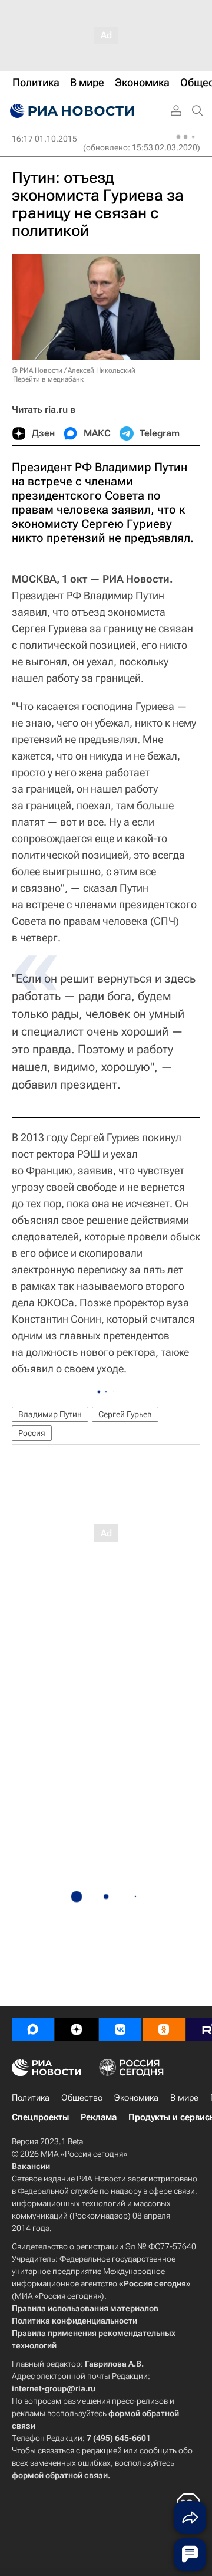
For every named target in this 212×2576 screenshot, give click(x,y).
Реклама (99, 2117)
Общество (82, 2098)
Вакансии (31, 2166)
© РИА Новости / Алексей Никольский (74, 370)
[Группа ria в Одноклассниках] (164, 2029)
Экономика (136, 2098)
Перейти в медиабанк (48, 379)
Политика (31, 2098)
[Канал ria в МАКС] (33, 2029)
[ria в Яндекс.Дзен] (77, 2029)
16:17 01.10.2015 (44, 139)
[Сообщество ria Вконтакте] (120, 2029)
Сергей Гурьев (125, 1414)
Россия (32, 1433)
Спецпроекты (40, 2117)
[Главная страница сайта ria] (71, 111)
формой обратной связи (60, 2475)
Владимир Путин (50, 1414)
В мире (184, 2098)
